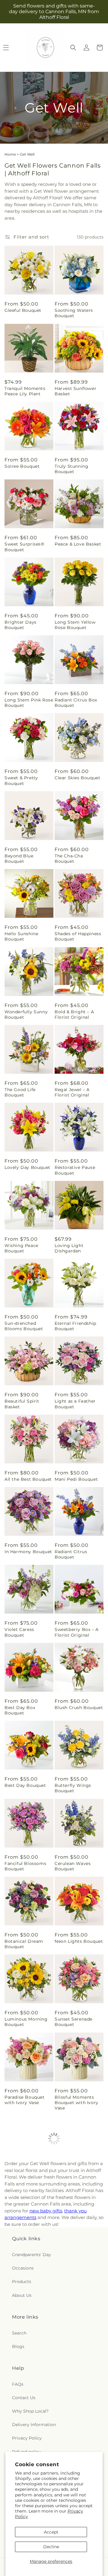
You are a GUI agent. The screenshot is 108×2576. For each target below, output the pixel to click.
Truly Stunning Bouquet (71, 469)
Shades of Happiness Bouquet (78, 936)
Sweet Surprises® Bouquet (24, 547)
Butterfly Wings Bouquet (73, 1788)
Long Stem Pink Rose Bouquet (29, 703)
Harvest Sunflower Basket (75, 391)
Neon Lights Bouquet (79, 1941)
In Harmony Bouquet (28, 1552)
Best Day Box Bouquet (20, 1710)
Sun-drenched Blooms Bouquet (24, 1326)
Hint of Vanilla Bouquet (21, 2428)
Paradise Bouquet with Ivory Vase (25, 2100)
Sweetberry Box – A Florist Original (77, 1632)
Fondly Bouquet (73, 2347)
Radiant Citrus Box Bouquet (76, 703)
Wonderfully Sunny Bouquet (26, 1014)
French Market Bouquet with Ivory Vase (26, 2269)
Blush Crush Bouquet (79, 1708)
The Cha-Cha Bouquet (69, 859)
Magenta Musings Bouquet (25, 2183)
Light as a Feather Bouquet (75, 1404)
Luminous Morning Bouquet (26, 2022)
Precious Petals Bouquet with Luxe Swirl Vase (76, 2186)
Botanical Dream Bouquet (24, 1944)
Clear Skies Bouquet (77, 778)
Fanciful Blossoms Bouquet (25, 1866)
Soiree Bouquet (22, 466)
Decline (51, 2547)
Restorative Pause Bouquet (75, 1170)
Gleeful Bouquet (23, 310)
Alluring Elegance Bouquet (25, 2350)
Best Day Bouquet (25, 1785)
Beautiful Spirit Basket (22, 1404)
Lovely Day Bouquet (27, 1167)
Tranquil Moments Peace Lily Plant (25, 391)
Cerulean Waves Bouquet (73, 1866)
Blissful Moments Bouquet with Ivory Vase (76, 2103)
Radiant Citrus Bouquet (71, 1554)
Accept (51, 2532)
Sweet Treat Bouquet (78, 2264)
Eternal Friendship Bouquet (75, 1326)
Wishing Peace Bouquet (21, 1248)
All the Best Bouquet (28, 1479)
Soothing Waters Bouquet (74, 313)
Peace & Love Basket (78, 544)
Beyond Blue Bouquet (19, 859)
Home (10, 154)
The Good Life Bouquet (20, 1092)
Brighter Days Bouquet (21, 625)
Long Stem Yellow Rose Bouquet (75, 625)
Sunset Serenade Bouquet (73, 2022)
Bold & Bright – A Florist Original (74, 1014)
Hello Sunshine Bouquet (21, 936)
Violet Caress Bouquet (19, 1632)
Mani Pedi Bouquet (76, 1479)
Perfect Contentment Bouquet (79, 2428)
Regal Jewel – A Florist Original (72, 1092)
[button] (73, 48)
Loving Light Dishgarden (69, 1248)
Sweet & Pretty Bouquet (21, 780)
